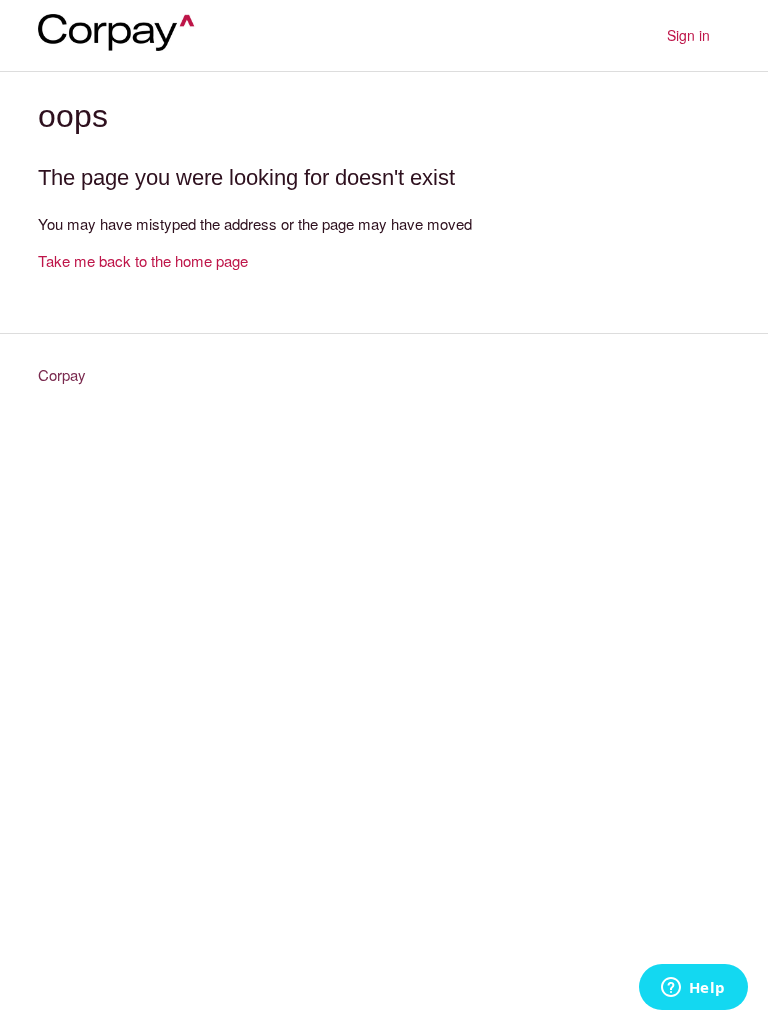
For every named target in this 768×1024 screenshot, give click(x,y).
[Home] (124, 44)
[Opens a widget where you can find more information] (693, 989)
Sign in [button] (688, 35)
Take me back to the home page (143, 260)
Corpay (62, 374)
